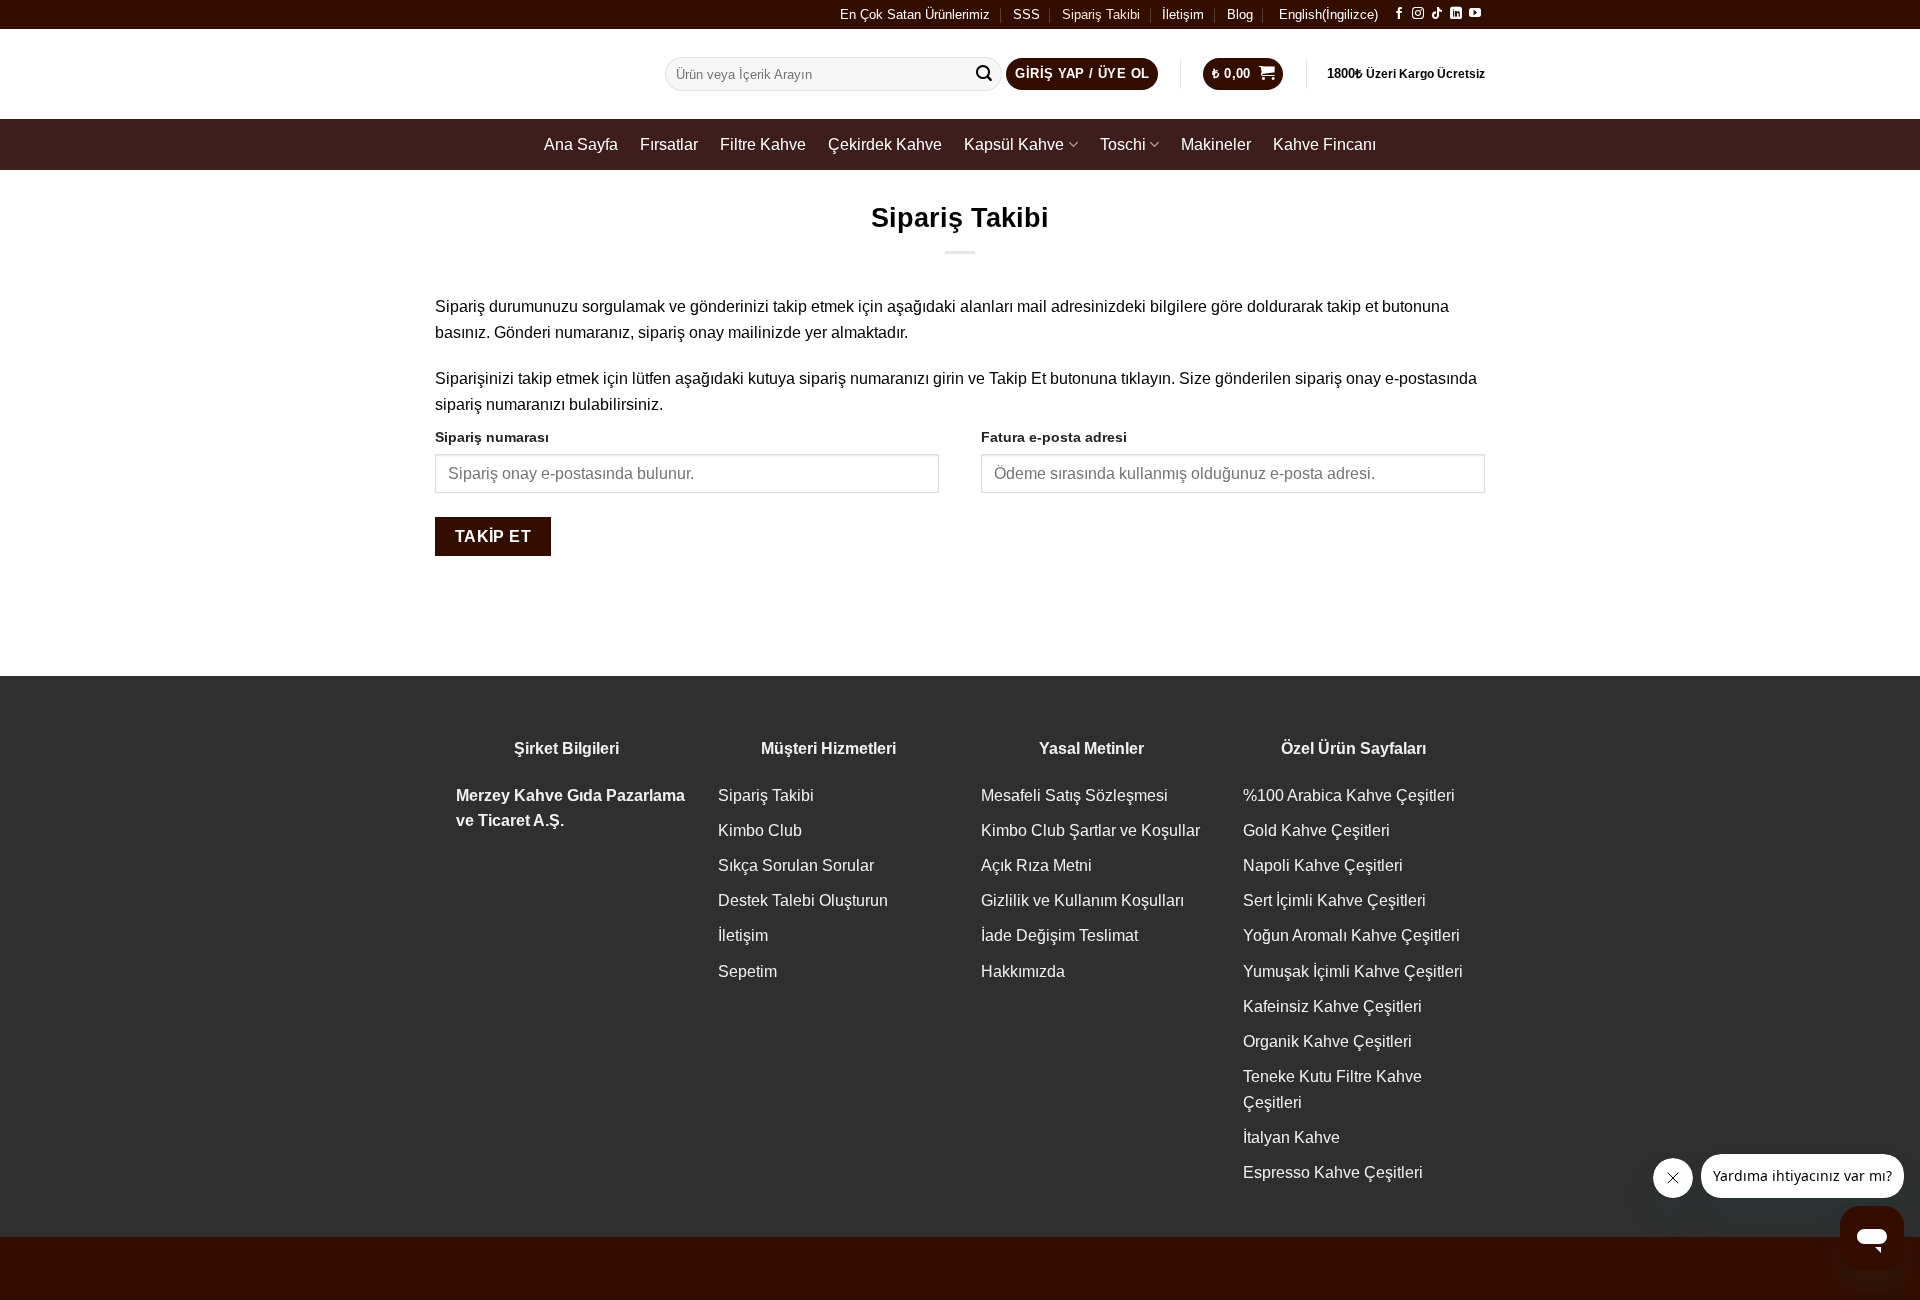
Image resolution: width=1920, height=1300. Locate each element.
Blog (1240, 14)
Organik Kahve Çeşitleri (1327, 1041)
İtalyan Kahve (1291, 1137)
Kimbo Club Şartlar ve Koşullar (1090, 830)
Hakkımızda (1023, 971)
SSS (1026, 14)
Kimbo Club (760, 830)
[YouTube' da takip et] (1475, 14)
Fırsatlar (669, 144)
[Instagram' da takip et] (1418, 14)
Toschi (1123, 144)
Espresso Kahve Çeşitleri (1333, 1172)
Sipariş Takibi (1101, 14)
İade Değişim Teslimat (1059, 935)
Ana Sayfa (581, 144)
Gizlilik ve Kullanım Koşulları (1082, 900)
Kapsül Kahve (1014, 144)
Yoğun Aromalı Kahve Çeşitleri (1351, 935)
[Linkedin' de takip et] (1456, 14)
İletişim (1183, 14)
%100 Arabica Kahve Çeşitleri (1349, 795)
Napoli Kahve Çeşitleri (1323, 865)
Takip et (493, 536)
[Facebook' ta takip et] (1399, 14)
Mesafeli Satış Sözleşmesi (1074, 795)
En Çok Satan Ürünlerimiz (915, 14)
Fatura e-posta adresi (1054, 437)
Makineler (1216, 144)
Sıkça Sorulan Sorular (796, 865)
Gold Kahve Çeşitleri (1316, 830)
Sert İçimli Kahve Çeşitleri (1334, 900)
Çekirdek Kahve (885, 144)
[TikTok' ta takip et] (1437, 14)
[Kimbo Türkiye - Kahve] (535, 74)
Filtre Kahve (763, 144)
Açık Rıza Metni (1036, 865)
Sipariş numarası (492, 437)
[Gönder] (984, 74)
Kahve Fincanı (1324, 144)
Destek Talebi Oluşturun (803, 900)
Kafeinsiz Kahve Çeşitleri (1332, 1006)
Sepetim (747, 971)
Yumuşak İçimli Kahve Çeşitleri (1353, 971)
